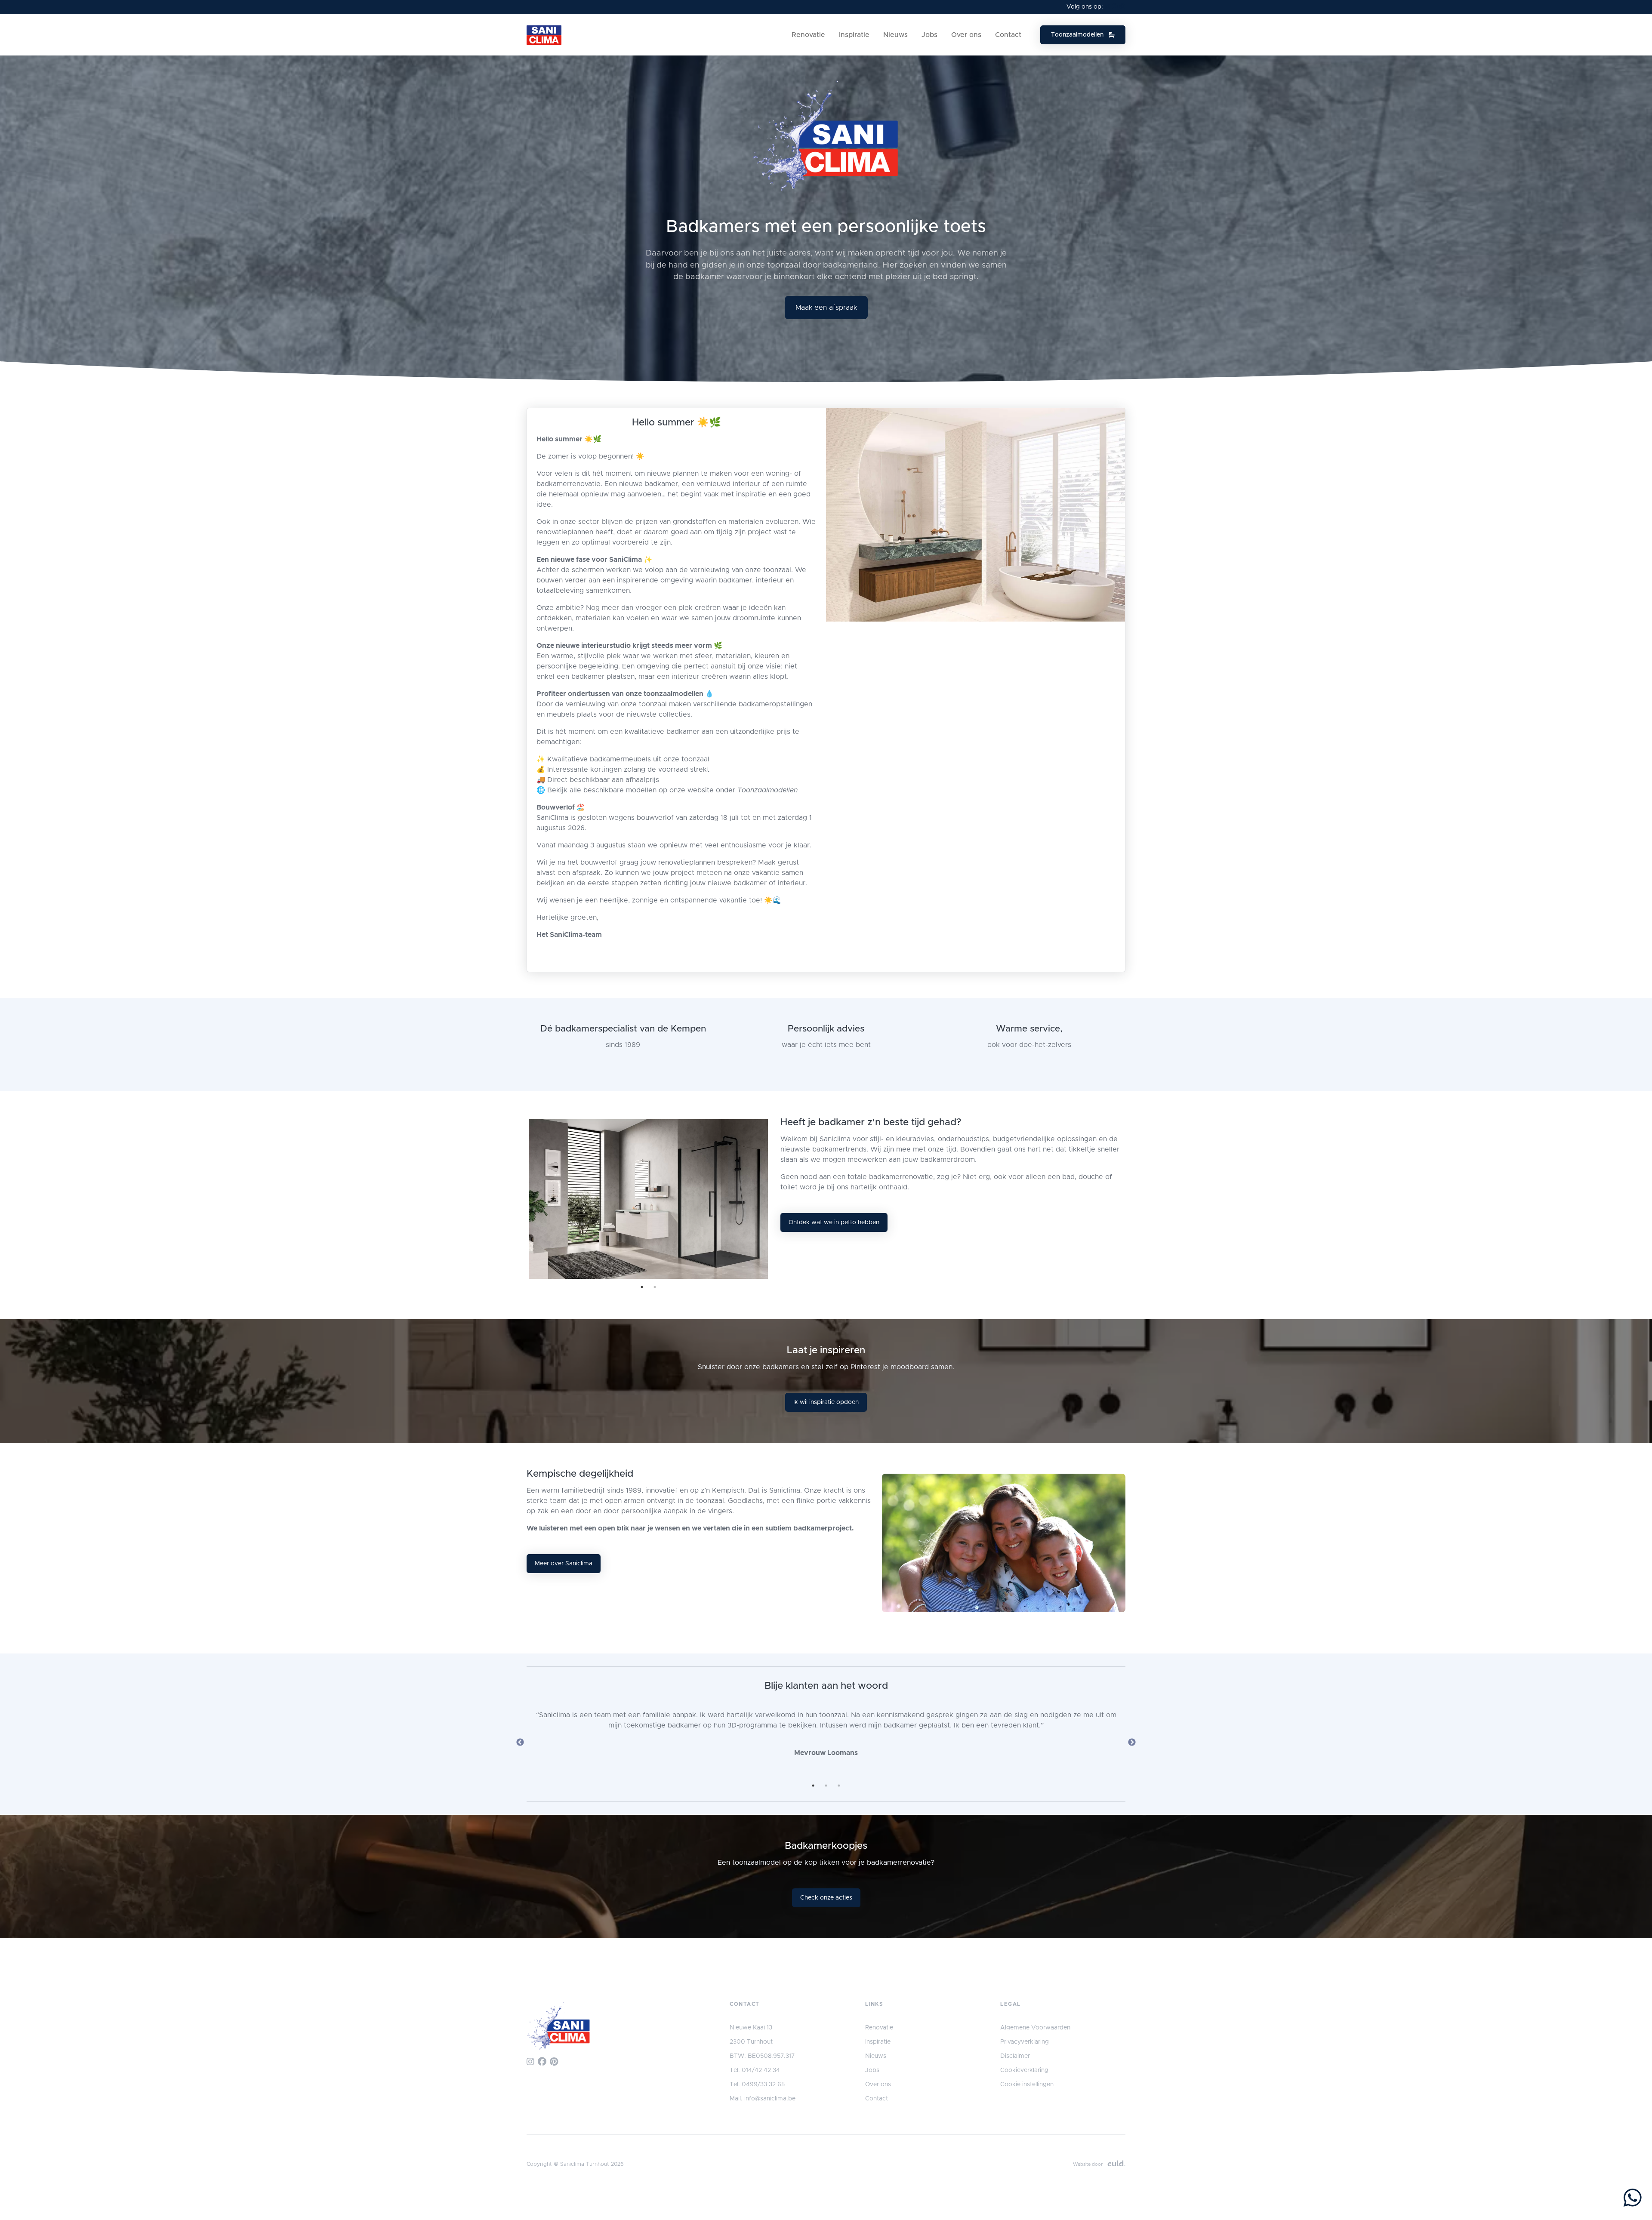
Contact (1008, 35)
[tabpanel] (648, 1199)
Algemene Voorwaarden (1035, 2028)
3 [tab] (839, 1786)
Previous (520, 1743)
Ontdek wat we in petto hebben (834, 1222)
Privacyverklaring (1025, 2042)
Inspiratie (854, 35)
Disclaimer (1015, 2056)
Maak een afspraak (826, 308)
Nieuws (895, 35)
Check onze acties (826, 1898)
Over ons (966, 35)
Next (1132, 1743)
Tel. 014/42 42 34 (755, 2070)
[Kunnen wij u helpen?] (1633, 2199)
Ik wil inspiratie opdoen (826, 1402)
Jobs (929, 35)
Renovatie (808, 35)
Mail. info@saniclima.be (763, 2099)
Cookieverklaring (1024, 2070)
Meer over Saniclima (564, 1564)
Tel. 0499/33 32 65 (757, 2085)
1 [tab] (642, 1287)
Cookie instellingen (1027, 2085)
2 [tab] (655, 1287)
